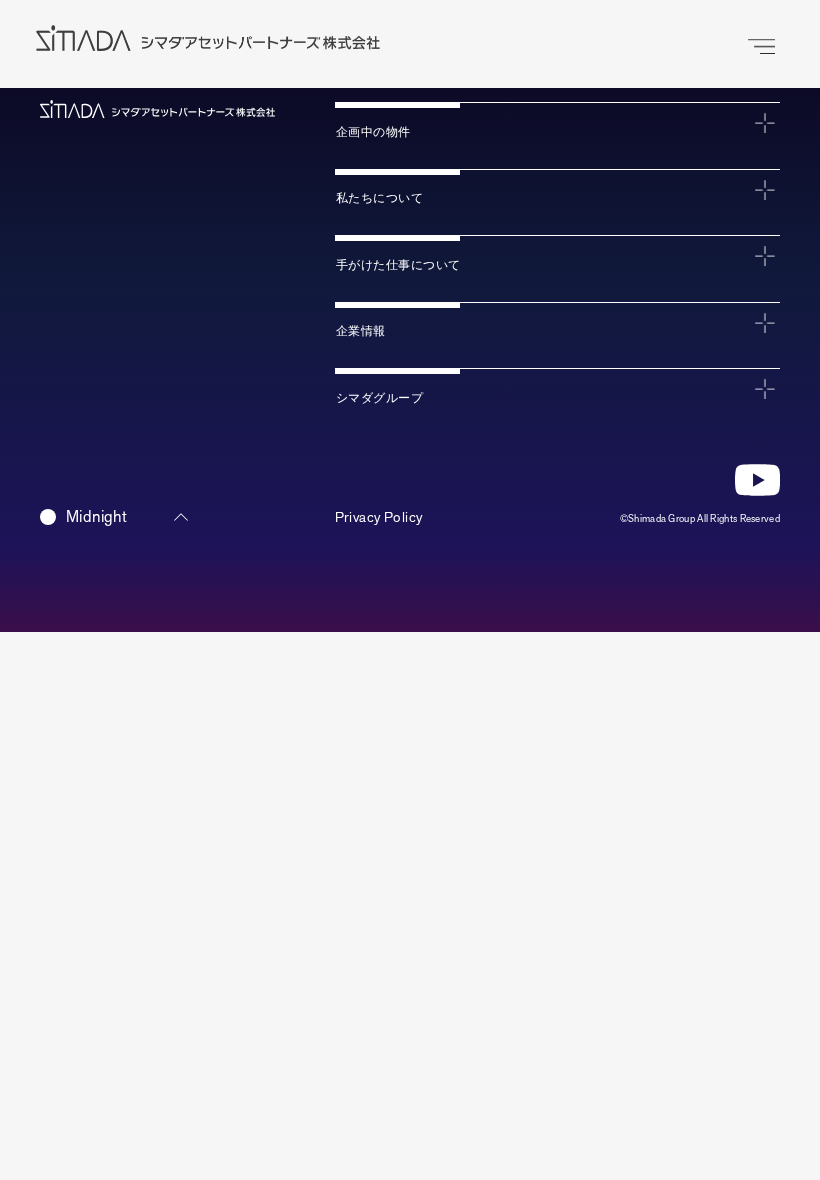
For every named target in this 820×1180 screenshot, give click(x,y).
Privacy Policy (379, 517)
